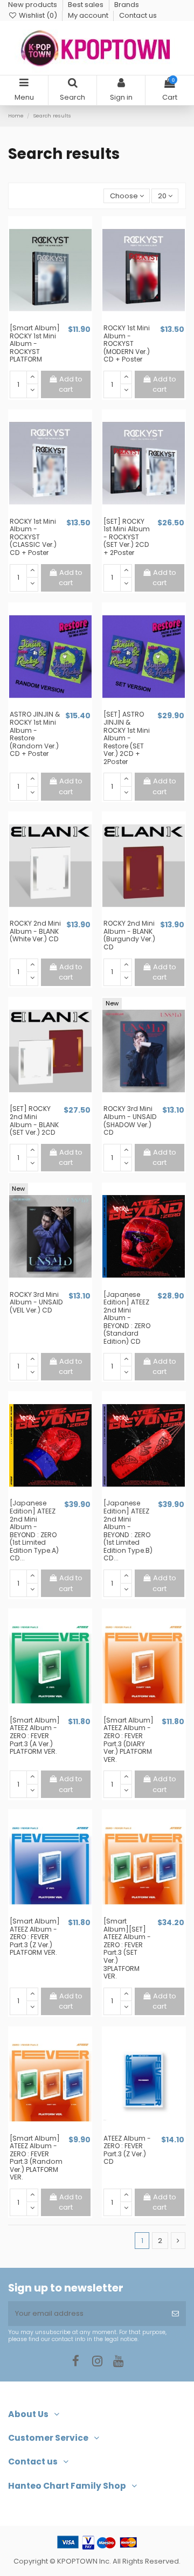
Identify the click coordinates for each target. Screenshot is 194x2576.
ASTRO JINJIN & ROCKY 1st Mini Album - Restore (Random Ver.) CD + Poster (35, 734)
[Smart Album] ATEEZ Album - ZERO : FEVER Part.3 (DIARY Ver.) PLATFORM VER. (129, 1740)
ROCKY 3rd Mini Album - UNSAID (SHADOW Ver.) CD (130, 1120)
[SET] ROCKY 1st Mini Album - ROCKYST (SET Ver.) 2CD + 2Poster (127, 537)
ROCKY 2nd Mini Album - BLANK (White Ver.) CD (35, 931)
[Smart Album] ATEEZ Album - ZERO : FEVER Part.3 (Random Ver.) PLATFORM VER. (36, 2158)
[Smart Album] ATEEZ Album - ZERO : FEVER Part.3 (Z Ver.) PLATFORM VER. (35, 1937)
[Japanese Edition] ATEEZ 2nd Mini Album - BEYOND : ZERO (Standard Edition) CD (127, 1318)
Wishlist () (38, 15)
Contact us (138, 15)
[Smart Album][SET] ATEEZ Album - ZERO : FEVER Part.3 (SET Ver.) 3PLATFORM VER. (127, 1949)
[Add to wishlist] (43, 320)
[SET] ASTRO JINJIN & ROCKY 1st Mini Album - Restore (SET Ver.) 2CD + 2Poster (127, 738)
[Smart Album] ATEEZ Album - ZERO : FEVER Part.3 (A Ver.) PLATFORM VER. (35, 1736)
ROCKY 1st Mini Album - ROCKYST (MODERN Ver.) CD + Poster (127, 343)
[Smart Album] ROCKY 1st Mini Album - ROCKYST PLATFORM (35, 343)
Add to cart (71, 384)
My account (89, 15)
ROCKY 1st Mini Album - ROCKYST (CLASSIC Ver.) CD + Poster (33, 537)
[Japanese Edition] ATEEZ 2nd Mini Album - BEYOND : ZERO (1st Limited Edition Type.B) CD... (128, 1530)
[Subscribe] (175, 2314)
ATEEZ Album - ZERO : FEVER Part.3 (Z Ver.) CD (127, 2150)
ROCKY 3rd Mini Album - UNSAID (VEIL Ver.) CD (36, 1302)
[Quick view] (57, 320)
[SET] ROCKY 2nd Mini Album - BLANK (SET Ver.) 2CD (34, 1120)
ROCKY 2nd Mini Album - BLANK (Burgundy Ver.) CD (129, 935)
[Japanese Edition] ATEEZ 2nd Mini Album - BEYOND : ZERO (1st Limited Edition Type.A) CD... (34, 1530)
